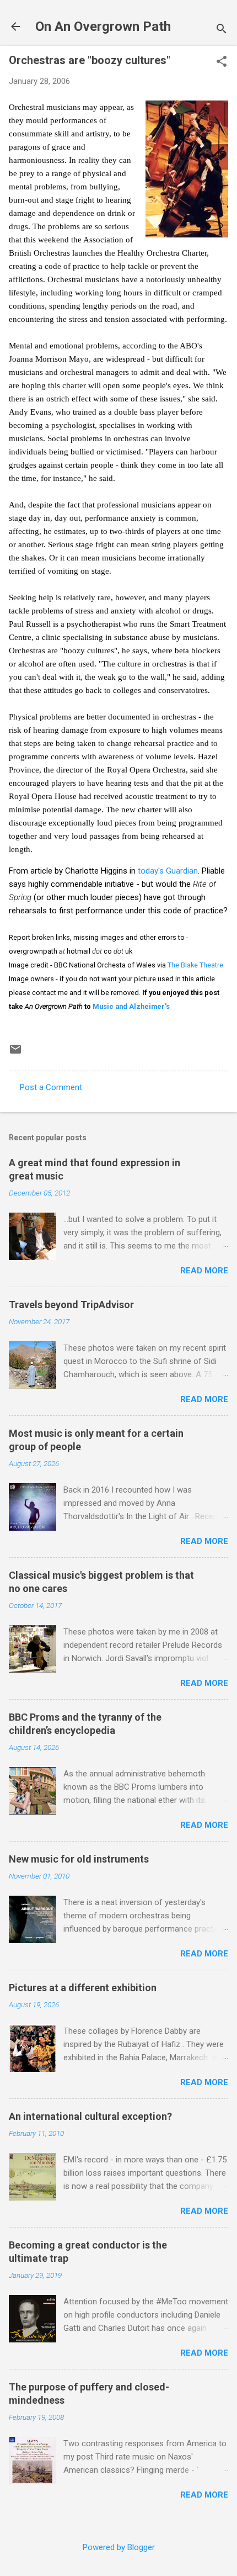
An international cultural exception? (90, 2116)
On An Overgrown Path (103, 27)
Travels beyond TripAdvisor (71, 1305)
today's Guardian (168, 871)
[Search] (222, 30)
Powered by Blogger (119, 2547)
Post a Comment (51, 1087)
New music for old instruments (79, 1859)
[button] (222, 62)
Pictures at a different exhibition (83, 1988)
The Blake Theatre (195, 965)
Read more (204, 1271)
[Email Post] (15, 1053)
